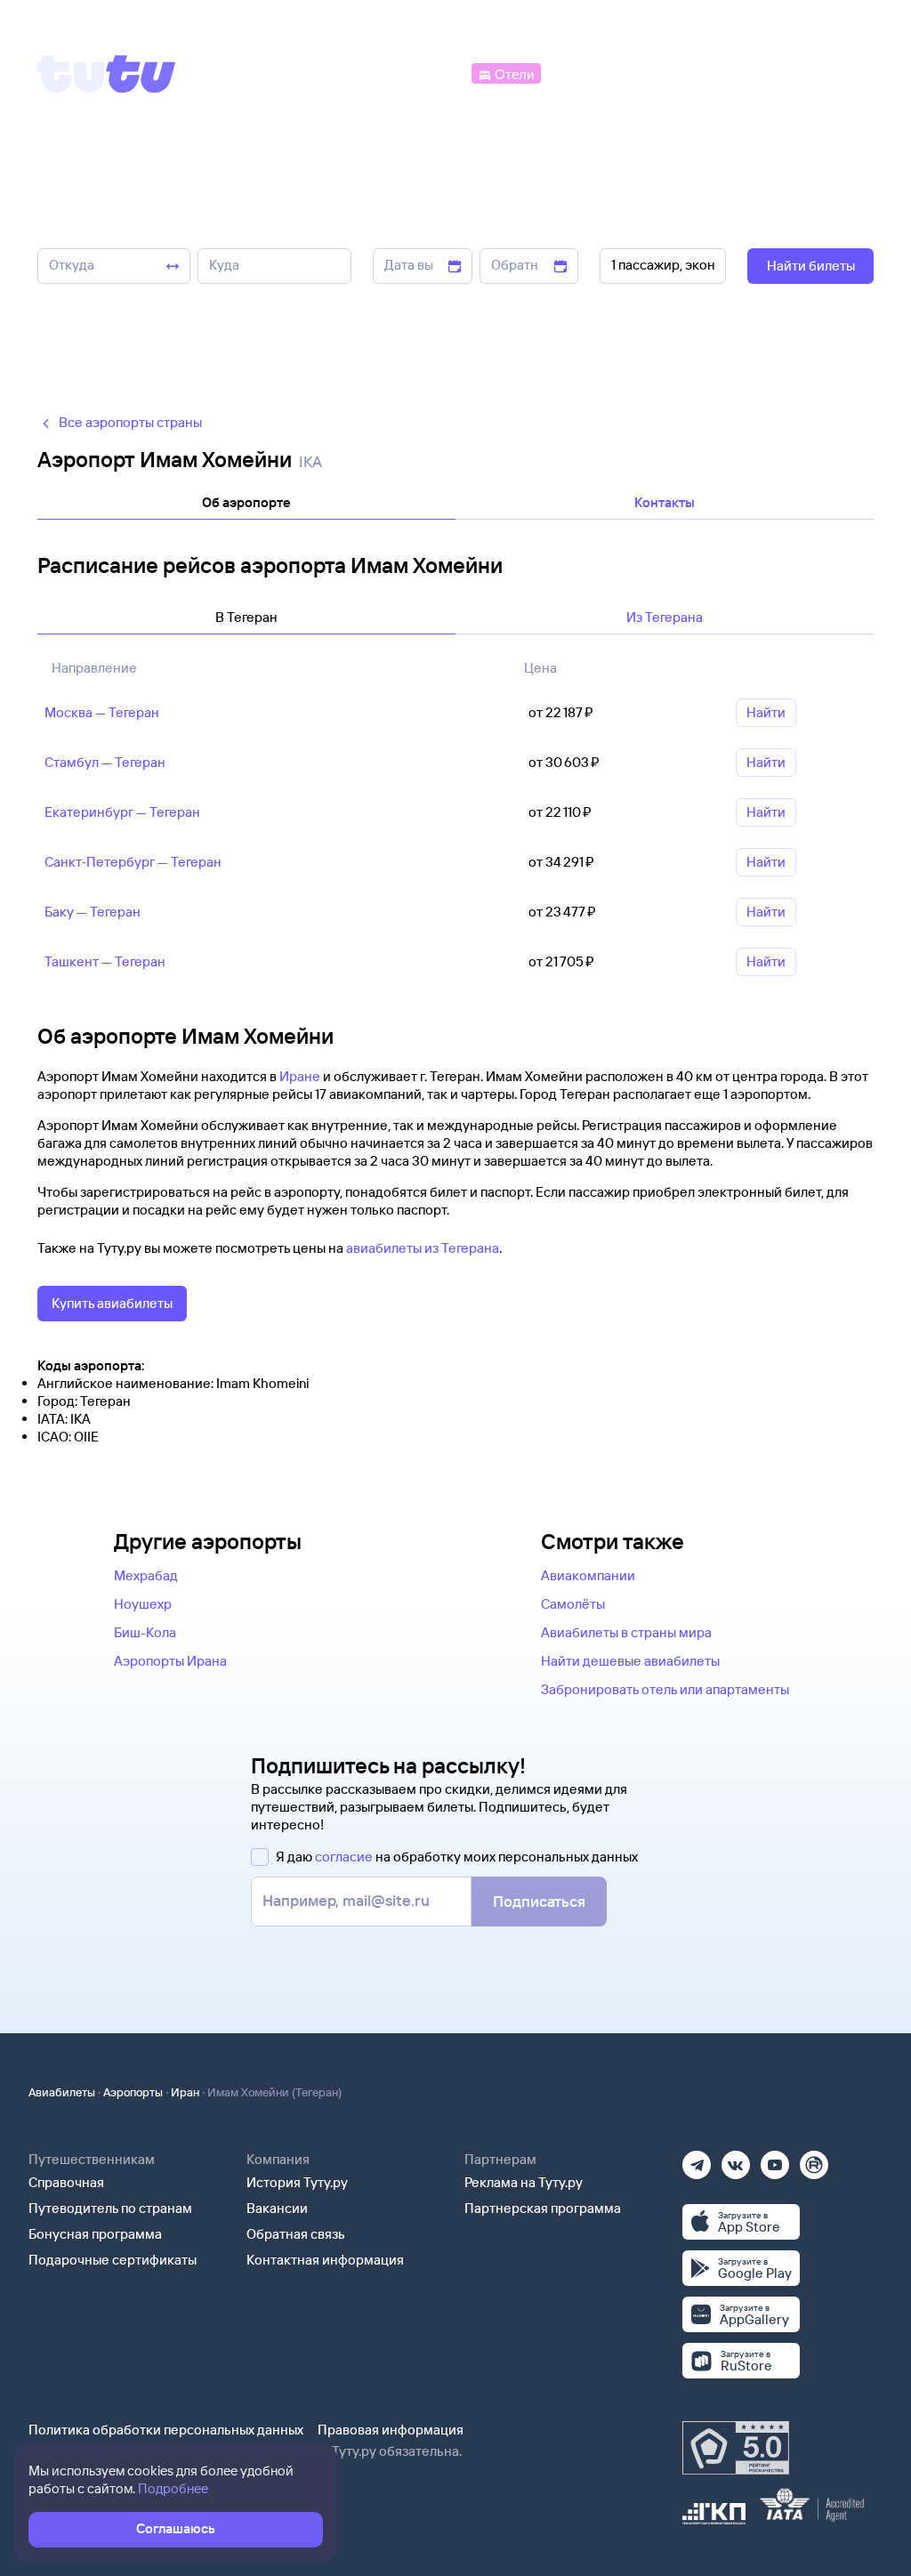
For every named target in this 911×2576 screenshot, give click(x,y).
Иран (185, 2092)
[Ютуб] (775, 2159)
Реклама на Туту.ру (524, 2182)
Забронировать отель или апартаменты (665, 1689)
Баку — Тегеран (93, 912)
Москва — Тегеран (102, 712)
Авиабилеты (62, 2092)
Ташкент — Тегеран (105, 961)
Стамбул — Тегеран (105, 762)
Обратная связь (296, 2234)
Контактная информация (325, 2260)
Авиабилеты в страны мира (626, 1632)
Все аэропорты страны (130, 422)
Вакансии (277, 2208)
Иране (300, 1076)
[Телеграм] (697, 2159)
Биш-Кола (145, 1632)
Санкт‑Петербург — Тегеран (133, 862)
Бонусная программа (95, 2234)
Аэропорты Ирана (170, 1661)
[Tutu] (107, 74)
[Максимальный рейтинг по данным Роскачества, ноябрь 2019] (736, 2448)
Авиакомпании (588, 1575)
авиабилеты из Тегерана (423, 1248)
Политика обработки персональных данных (166, 2430)
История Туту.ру (297, 2182)
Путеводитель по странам (110, 2208)
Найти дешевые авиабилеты (630, 1661)
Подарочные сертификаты (113, 2260)
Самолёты (573, 1604)
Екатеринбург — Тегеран (122, 812)
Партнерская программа (543, 2208)
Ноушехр (143, 1604)
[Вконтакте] (736, 2159)
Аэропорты (133, 2092)
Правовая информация (391, 2430)
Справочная (66, 2182)
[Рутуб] (814, 2159)
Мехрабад (146, 1575)
